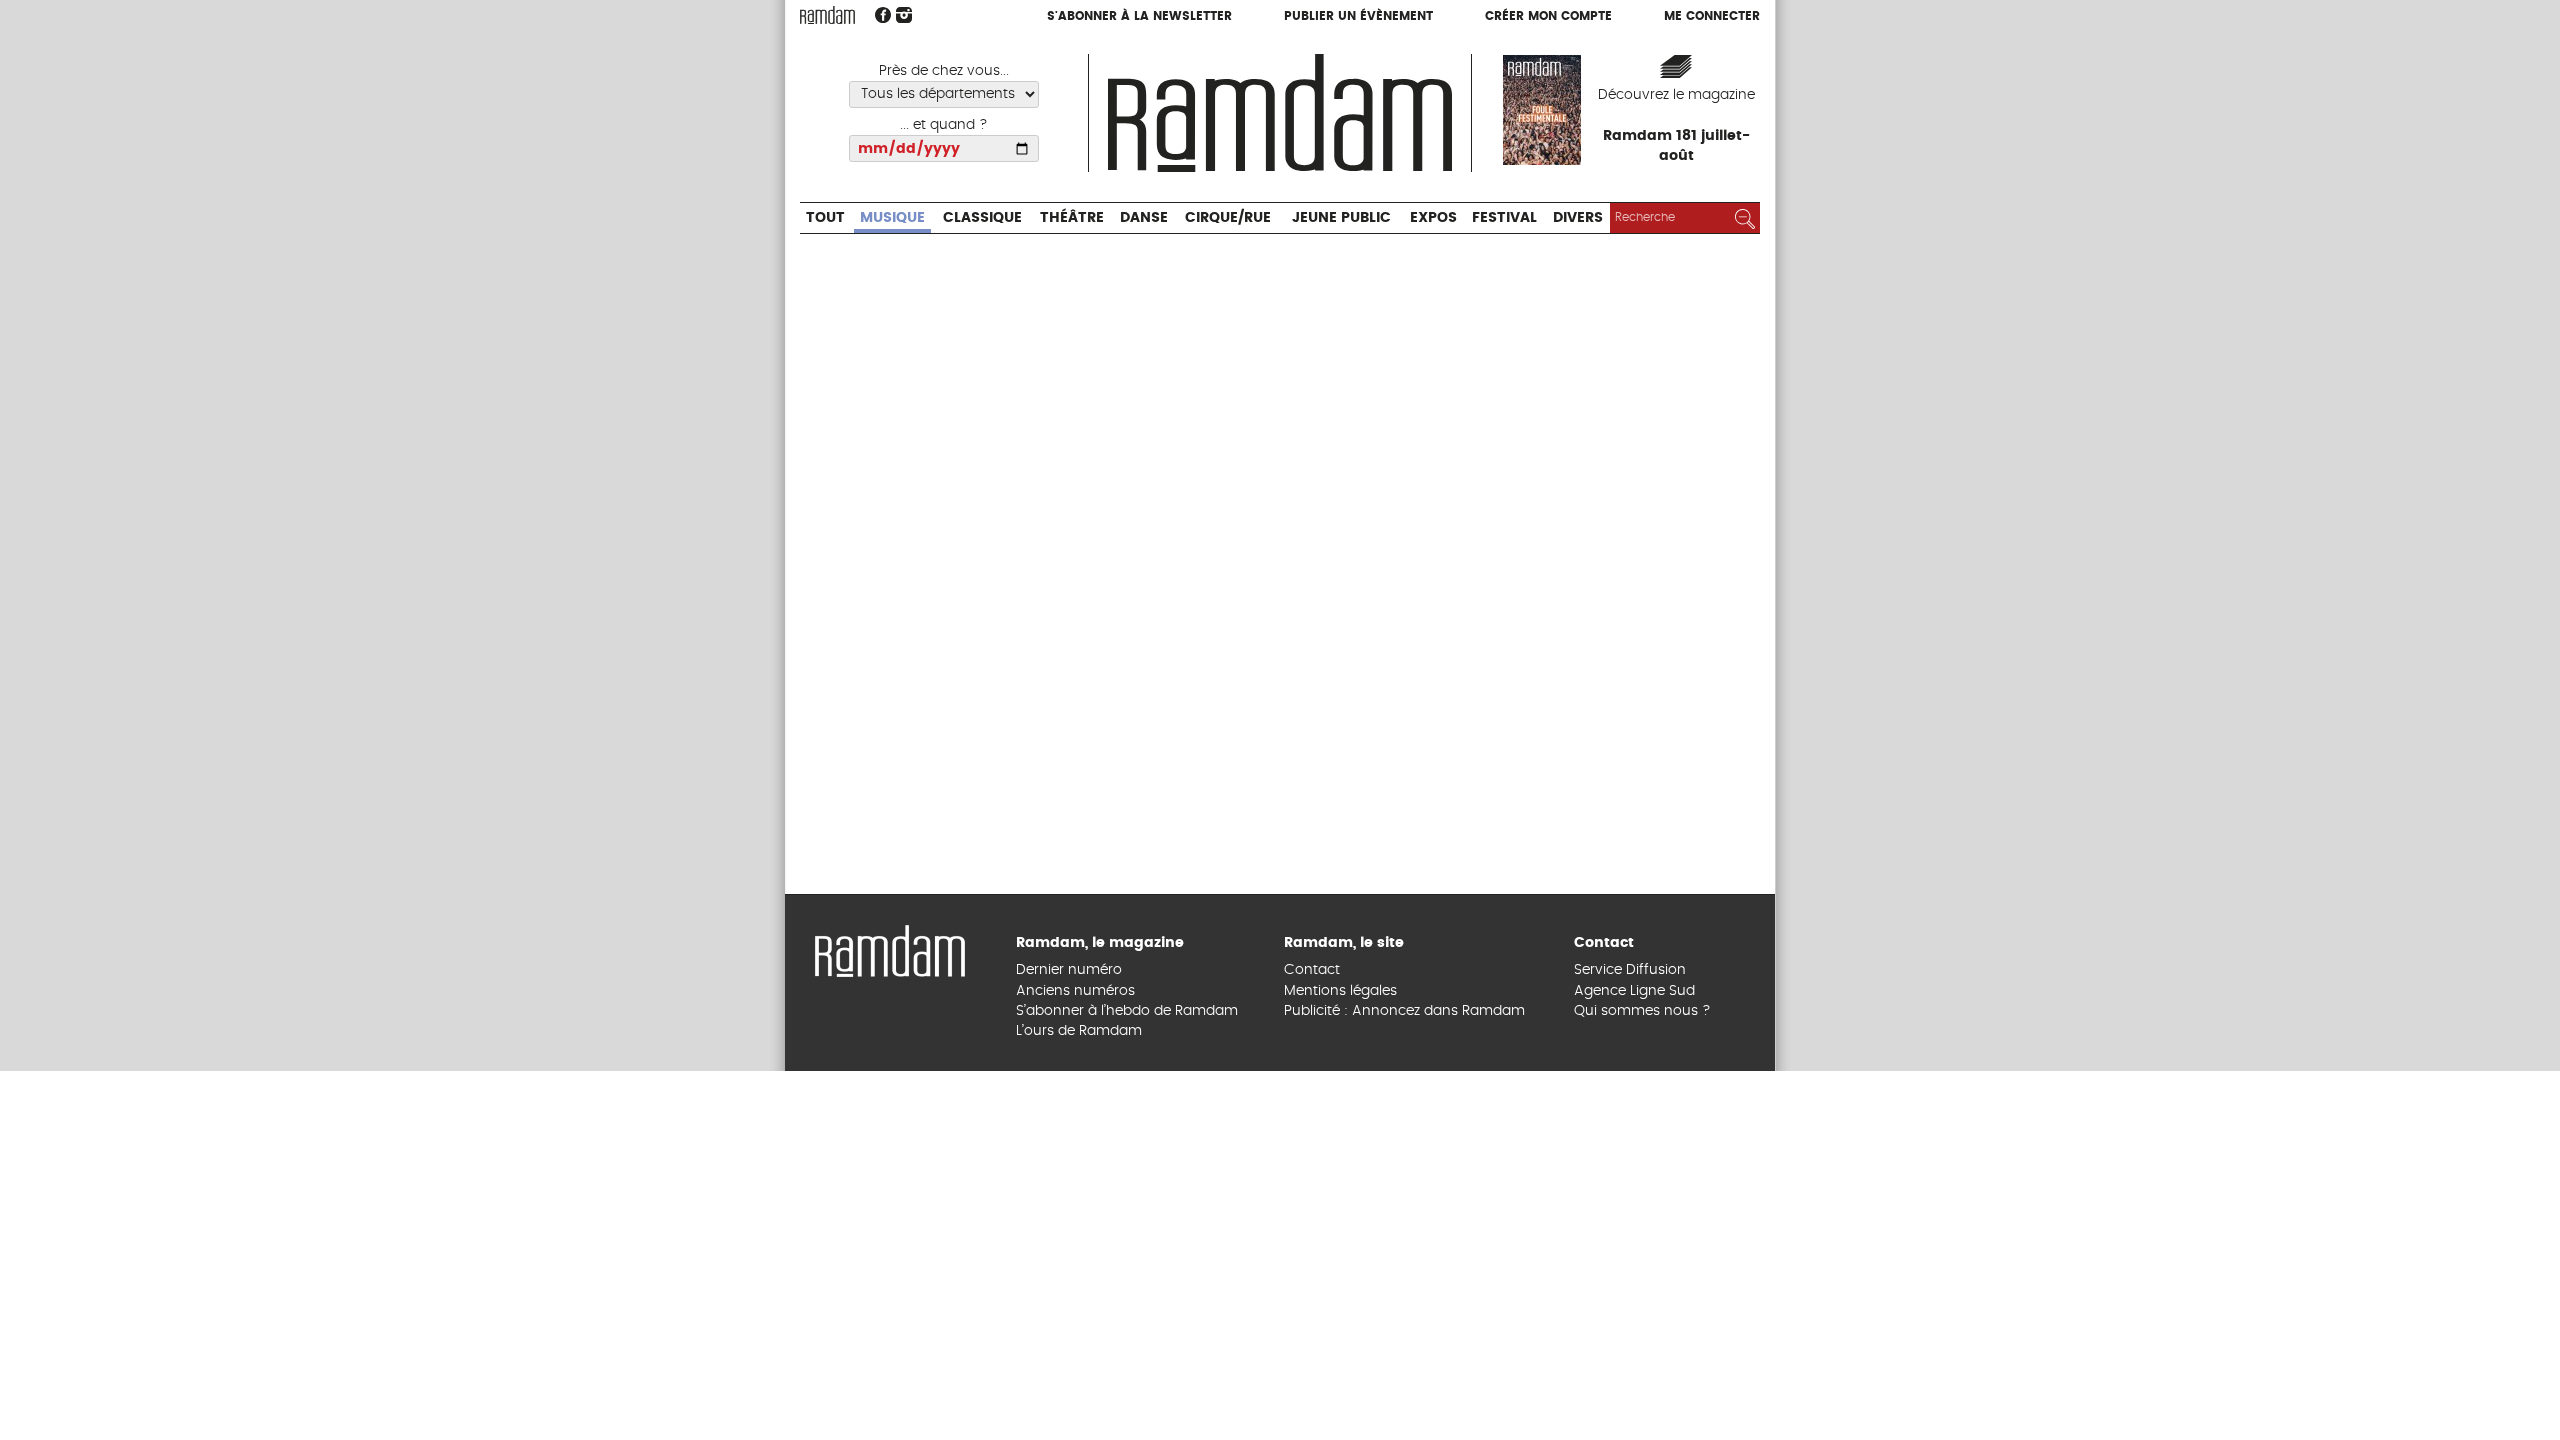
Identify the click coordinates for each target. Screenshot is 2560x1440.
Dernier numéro (1069, 1339)
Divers (1722, 55)
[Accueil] (1280, 110)
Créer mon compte (1548, 17)
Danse (1207, 55)
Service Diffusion (1630, 1339)
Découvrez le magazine (1676, 95)
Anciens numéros (1075, 1359)
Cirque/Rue (1307, 55)
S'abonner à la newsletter (1139, 17)
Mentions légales (1340, 1359)
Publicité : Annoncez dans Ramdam (1404, 1380)
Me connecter (1712, 17)
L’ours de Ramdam (1079, 1400)
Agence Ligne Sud (1634, 1359)
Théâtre (1123, 55)
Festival (1634, 55)
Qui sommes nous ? (1642, 1380)
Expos (1550, 55)
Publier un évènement (1358, 17)
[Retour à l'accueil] (890, 1318)
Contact (1312, 1339)
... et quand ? (944, 125)
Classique (1016, 55)
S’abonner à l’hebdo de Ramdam (1127, 1380)
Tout (830, 55)
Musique (909, 55)
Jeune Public (1442, 55)
